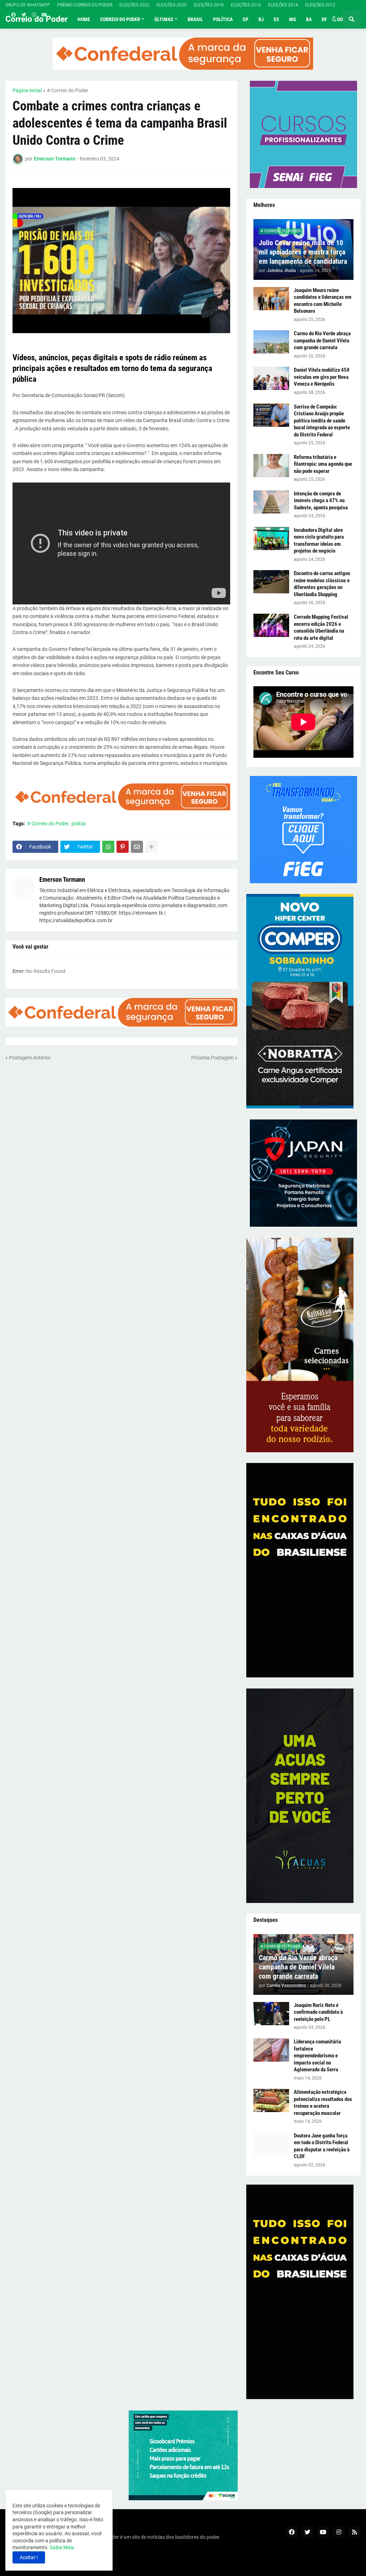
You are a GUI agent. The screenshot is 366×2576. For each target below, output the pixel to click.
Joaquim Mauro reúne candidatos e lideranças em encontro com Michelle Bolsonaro (323, 301)
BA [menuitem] (309, 19)
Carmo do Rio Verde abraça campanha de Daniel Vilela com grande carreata (322, 340)
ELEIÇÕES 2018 (209, 5)
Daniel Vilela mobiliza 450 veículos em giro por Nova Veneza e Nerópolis (322, 377)
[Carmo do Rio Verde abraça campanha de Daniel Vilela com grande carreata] (271, 342)
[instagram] (34, 15)
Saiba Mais (61, 2547)
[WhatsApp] (108, 847)
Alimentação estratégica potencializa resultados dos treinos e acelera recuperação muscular (323, 2103)
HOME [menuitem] (84, 19)
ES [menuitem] (276, 19)
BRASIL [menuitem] (195, 19)
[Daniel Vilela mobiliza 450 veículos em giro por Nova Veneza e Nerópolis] (271, 378)
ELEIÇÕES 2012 (320, 5)
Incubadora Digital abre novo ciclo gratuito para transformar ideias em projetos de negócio (319, 541)
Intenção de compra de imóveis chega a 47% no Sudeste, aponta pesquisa (321, 501)
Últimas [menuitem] (164, 19)
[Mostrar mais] (151, 847)
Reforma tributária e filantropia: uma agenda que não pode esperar (323, 464)
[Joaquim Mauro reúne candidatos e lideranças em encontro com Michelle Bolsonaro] (271, 299)
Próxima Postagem (212, 1058)
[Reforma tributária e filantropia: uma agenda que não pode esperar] (271, 466)
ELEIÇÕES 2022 (134, 5)
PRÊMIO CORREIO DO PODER (85, 5)
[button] (334, 19)
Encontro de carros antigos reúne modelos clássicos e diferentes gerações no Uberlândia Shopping (322, 584)
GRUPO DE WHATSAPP (28, 5)
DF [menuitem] (324, 19)
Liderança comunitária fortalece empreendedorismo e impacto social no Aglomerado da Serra (317, 2056)
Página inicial (27, 90)
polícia (79, 824)
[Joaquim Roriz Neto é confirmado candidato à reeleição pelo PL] (271, 2014)
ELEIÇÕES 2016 (246, 5)
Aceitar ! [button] (29, 2557)
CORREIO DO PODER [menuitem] (120, 19)
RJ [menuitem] (261, 19)
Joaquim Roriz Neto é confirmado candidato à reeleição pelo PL (318, 2012)
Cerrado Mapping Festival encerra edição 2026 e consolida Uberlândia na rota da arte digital (321, 627)
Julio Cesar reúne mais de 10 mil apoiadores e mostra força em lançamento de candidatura (303, 252)
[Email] (137, 847)
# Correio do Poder (68, 90)
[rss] (355, 2532)
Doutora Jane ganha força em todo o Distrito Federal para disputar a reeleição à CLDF (322, 2146)
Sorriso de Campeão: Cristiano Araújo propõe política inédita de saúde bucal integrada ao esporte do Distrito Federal (322, 421)
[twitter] (24, 15)
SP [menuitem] (246, 19)
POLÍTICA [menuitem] (223, 19)
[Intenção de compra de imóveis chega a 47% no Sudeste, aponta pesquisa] (271, 502)
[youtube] (44, 15)
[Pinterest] (123, 847)
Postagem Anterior (30, 1058)
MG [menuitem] (293, 19)
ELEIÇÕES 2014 (283, 5)
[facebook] (13, 15)
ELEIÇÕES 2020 (172, 5)
